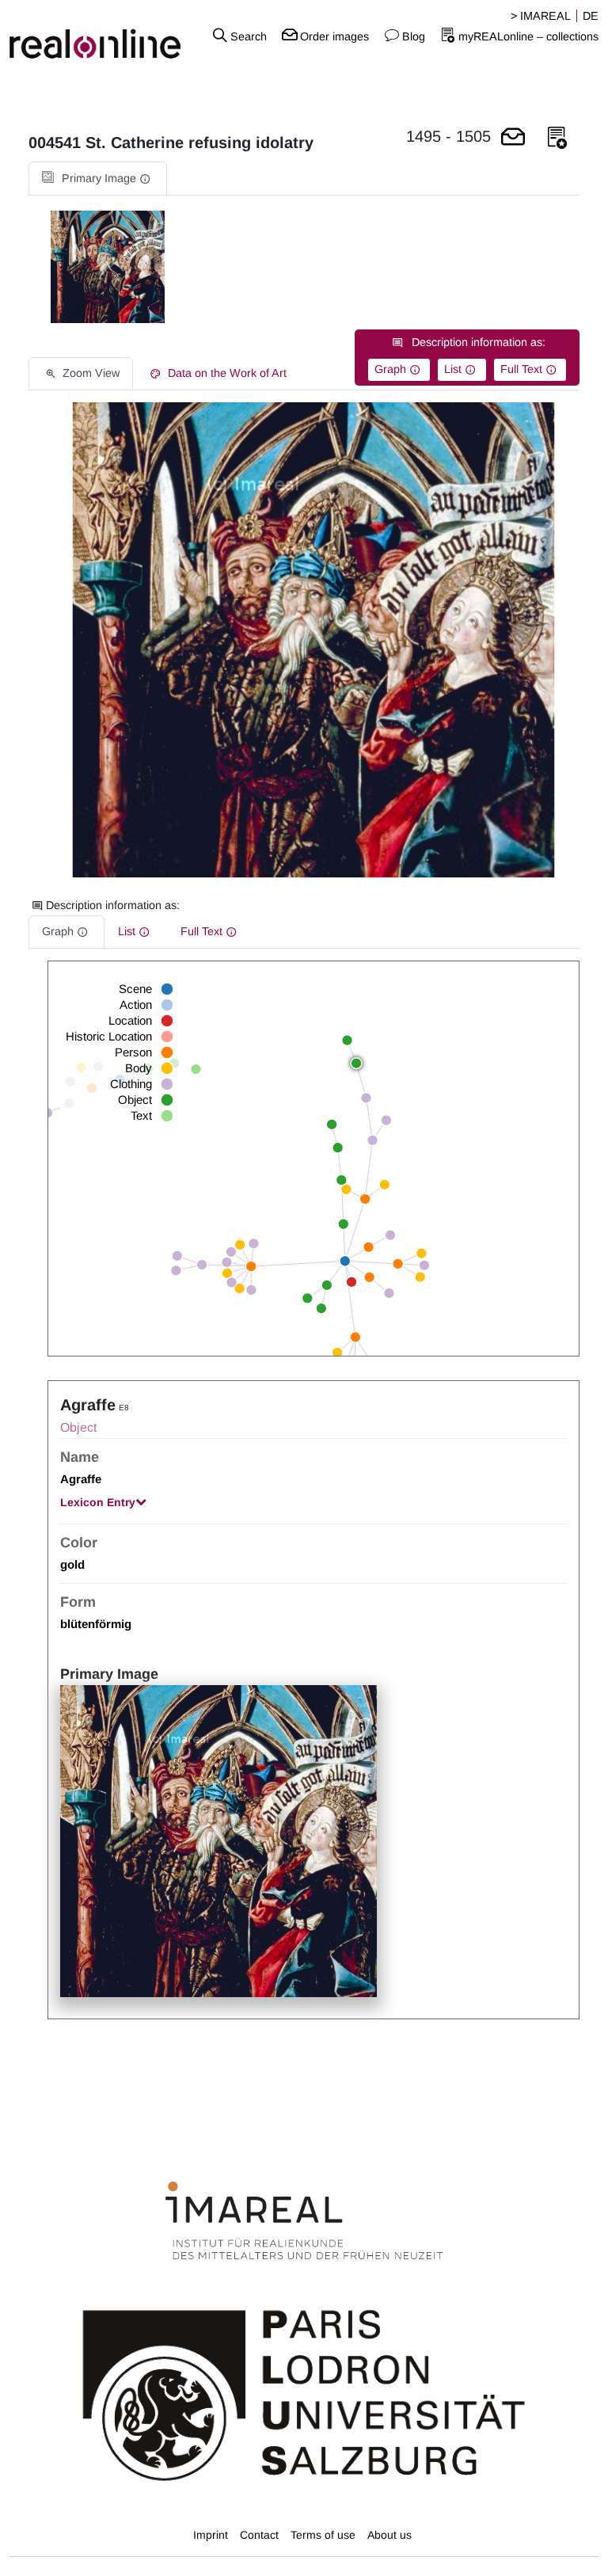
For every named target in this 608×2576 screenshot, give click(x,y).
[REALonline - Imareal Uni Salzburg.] (101, 36)
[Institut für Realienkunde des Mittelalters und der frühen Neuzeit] (304, 2220)
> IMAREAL (541, 16)
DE (591, 16)
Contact (259, 2535)
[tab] (98, 179)
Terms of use (323, 2535)
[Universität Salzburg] (304, 2393)
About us (389, 2535)
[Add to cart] (513, 138)
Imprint (211, 2535)
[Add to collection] (557, 138)
